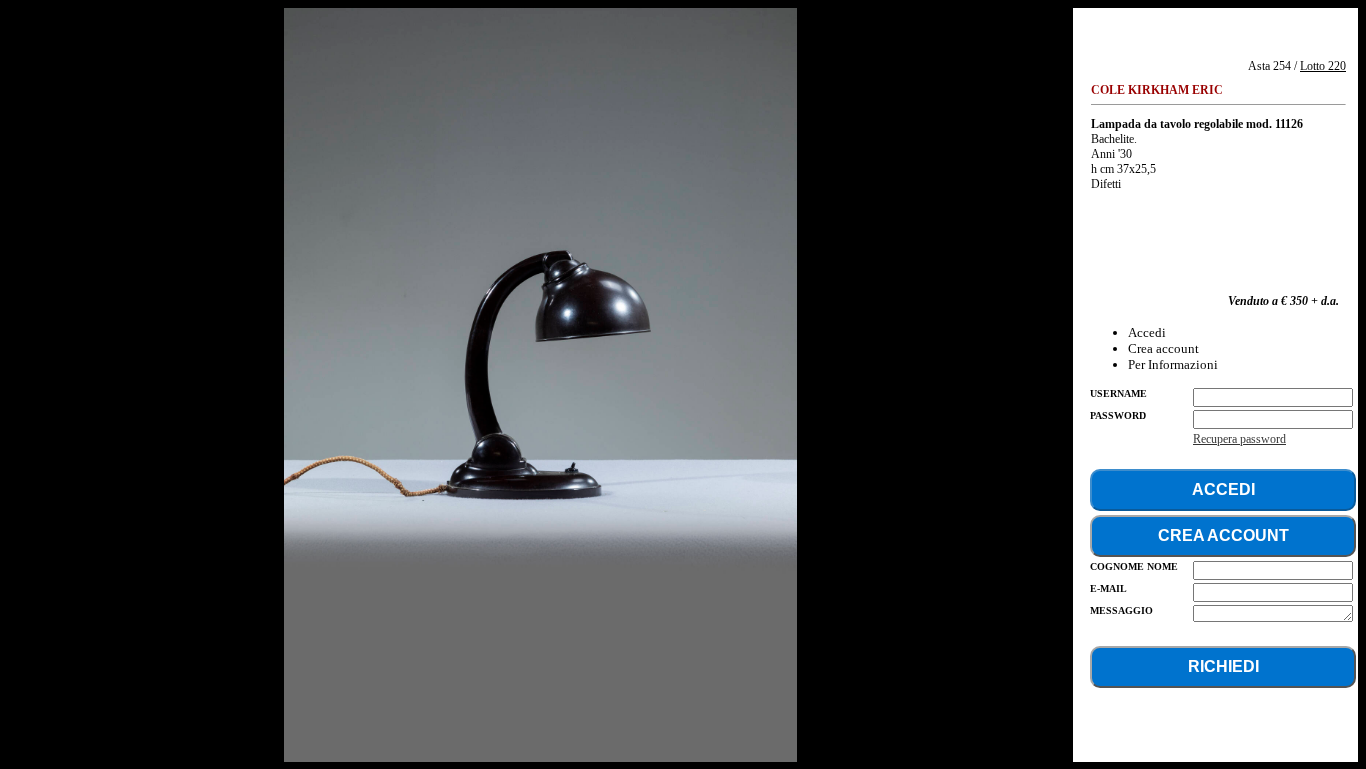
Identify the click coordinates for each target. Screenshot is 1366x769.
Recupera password (1239, 439)
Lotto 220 (1323, 66)
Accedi (1147, 332)
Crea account (1163, 348)
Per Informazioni (1173, 364)
